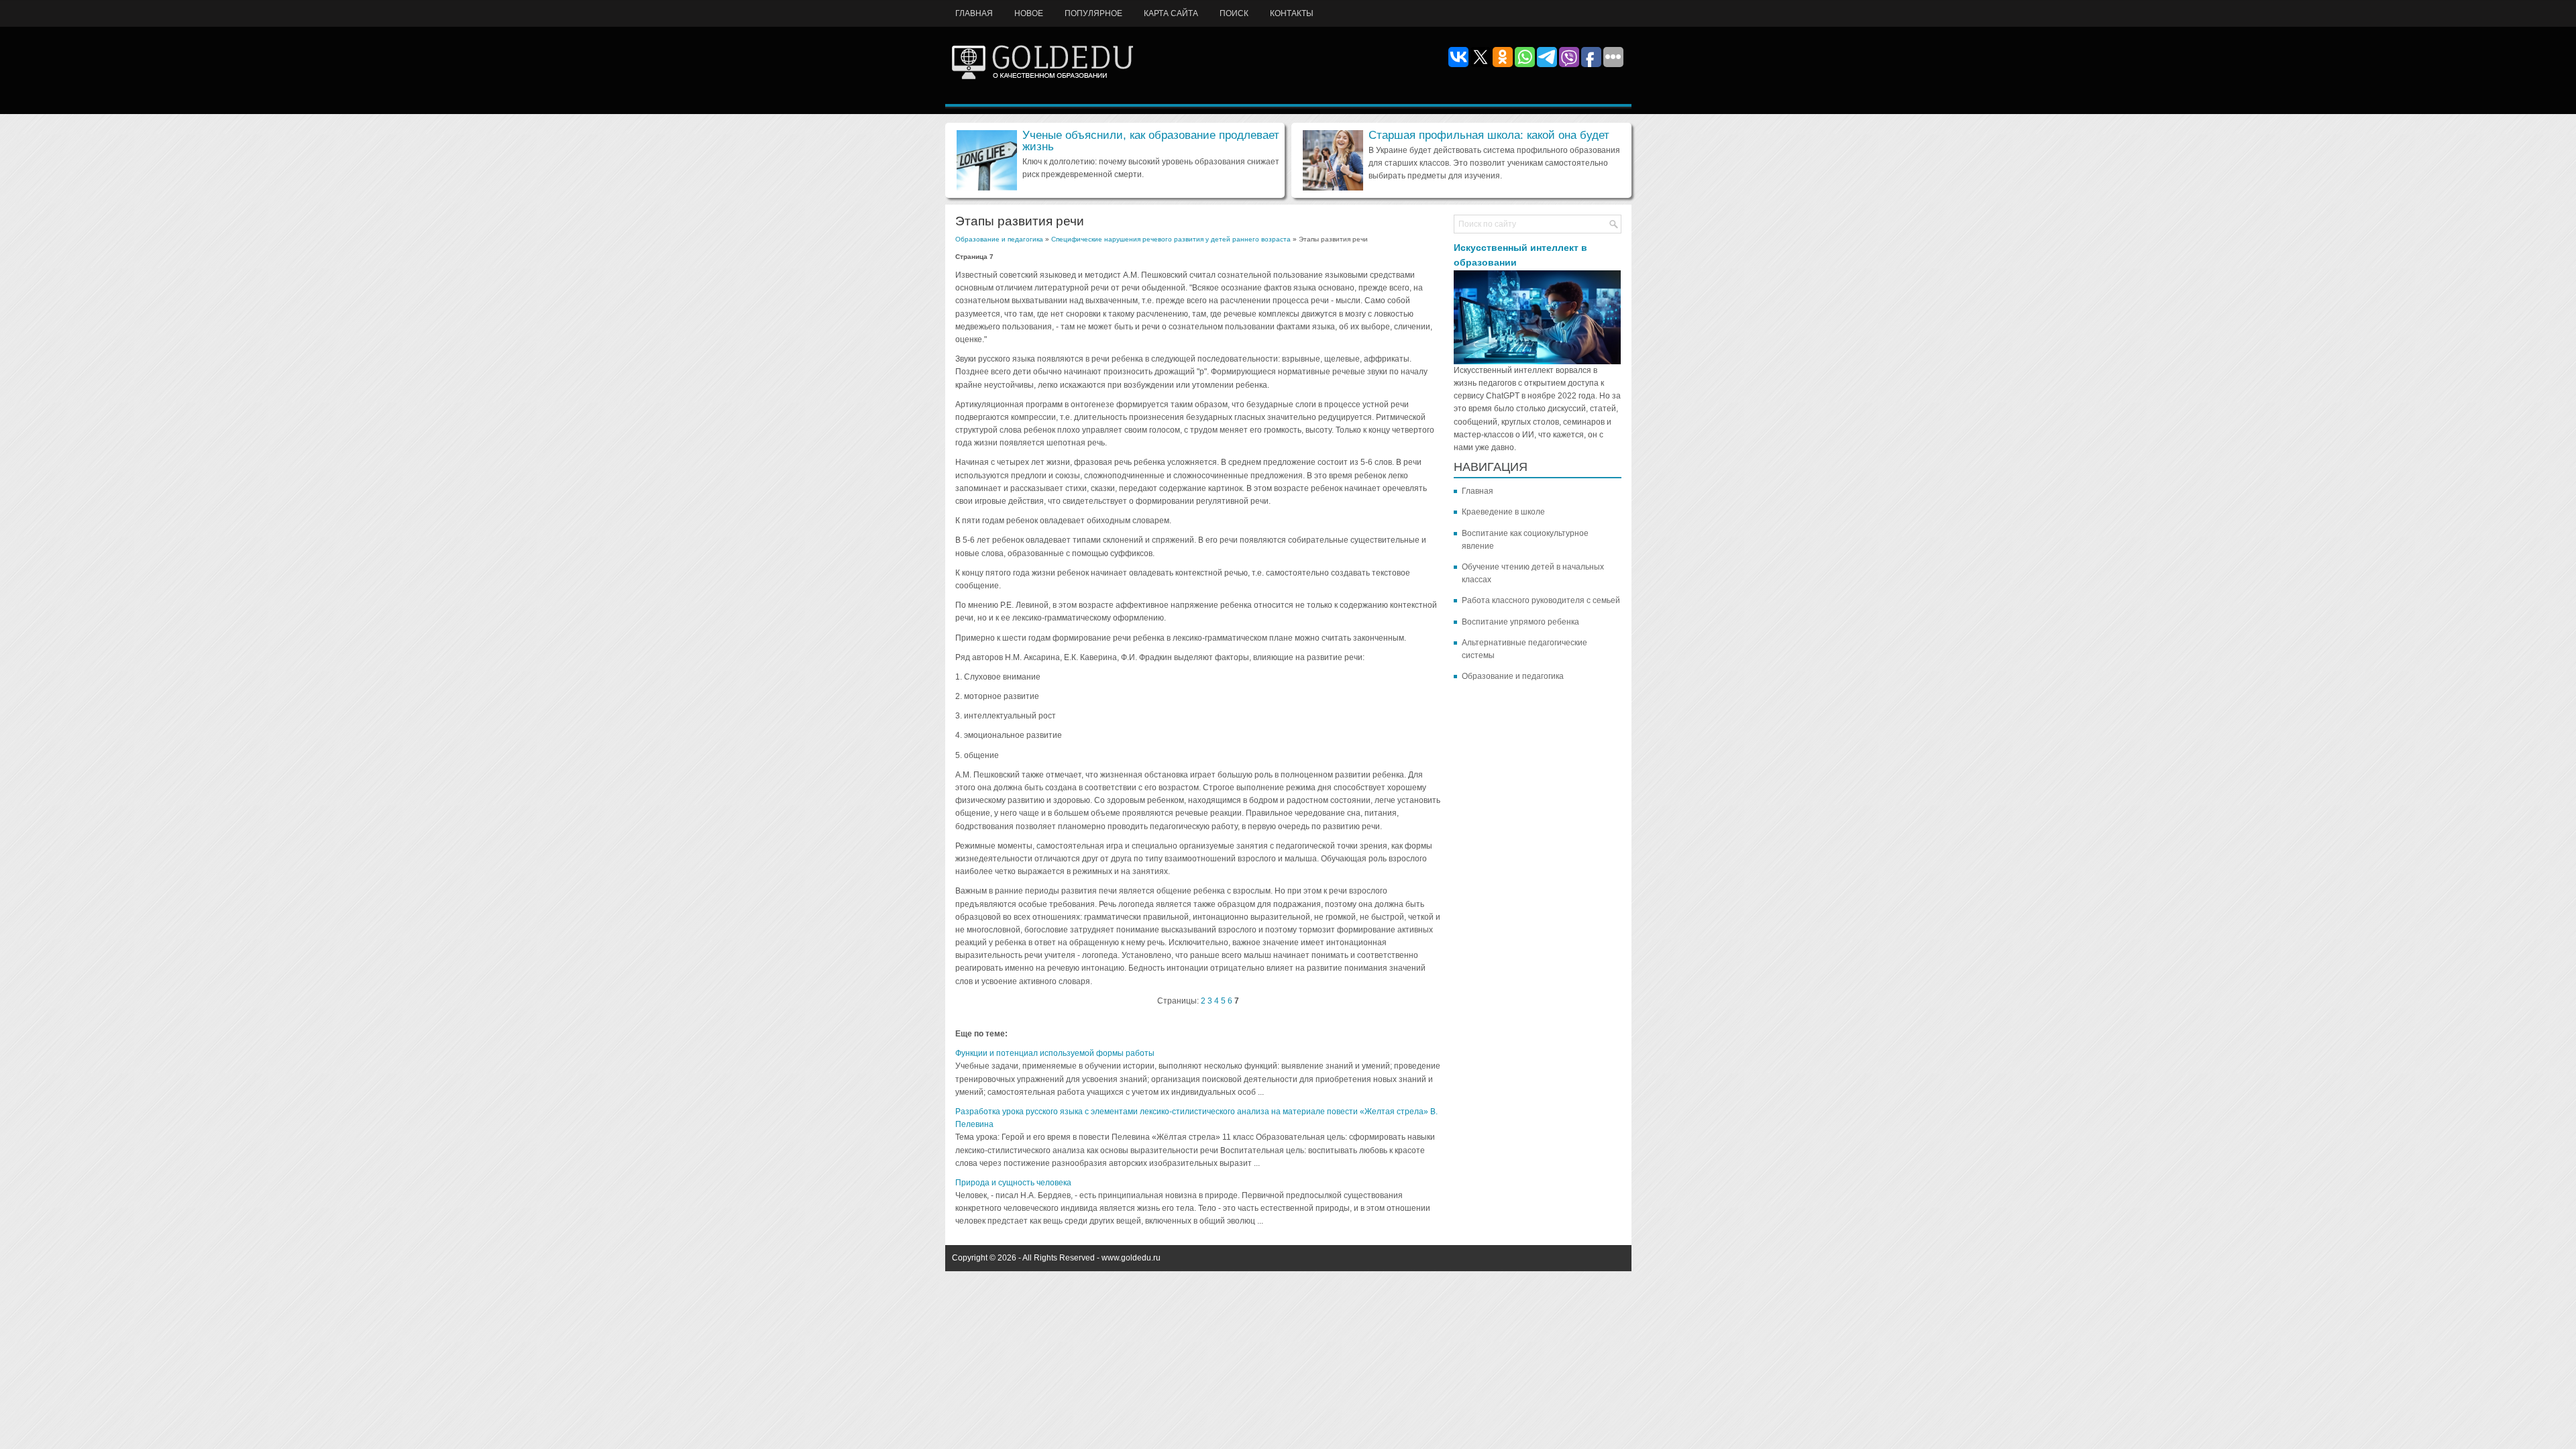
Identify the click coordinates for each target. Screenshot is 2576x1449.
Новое (1029, 13)
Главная (974, 13)
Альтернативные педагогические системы (1524, 649)
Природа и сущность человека (1013, 1183)
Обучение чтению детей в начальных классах (1533, 573)
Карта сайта (1171, 13)
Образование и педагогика (999, 239)
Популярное (1093, 13)
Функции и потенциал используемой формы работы (1055, 1053)
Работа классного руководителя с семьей (1541, 600)
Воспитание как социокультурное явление (1525, 540)
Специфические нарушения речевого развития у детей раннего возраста (1171, 239)
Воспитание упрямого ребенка (1520, 622)
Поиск (1234, 13)
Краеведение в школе (1503, 512)
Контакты (1292, 13)
